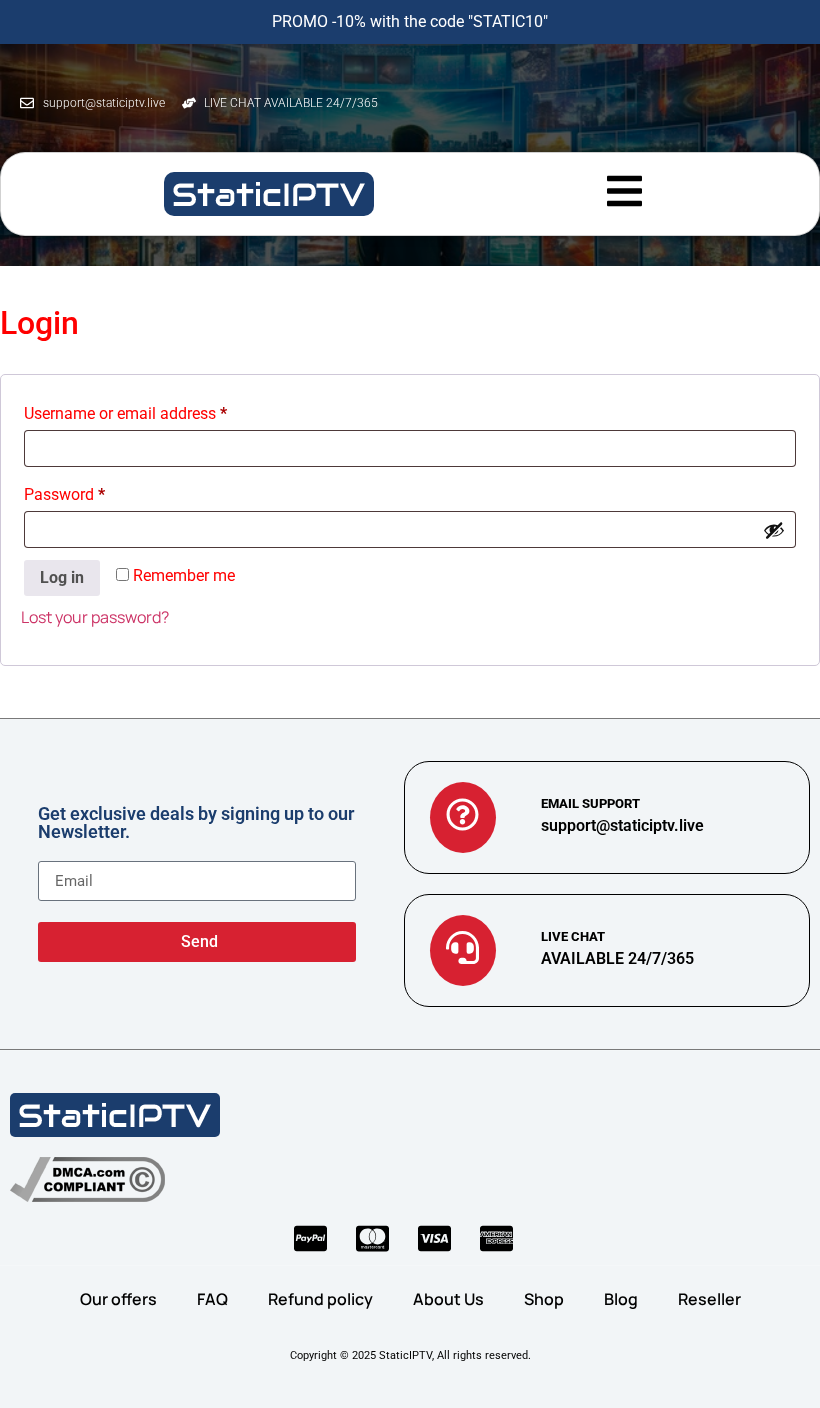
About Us (448, 1299)
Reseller (709, 1299)
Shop (544, 1299)
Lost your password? (95, 617)
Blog (621, 1299)
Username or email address (156, 410)
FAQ (212, 1299)
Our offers (118, 1299)
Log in (62, 577)
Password (95, 491)
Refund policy (320, 1299)
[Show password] (774, 530)
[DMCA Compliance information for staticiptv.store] (87, 1179)
